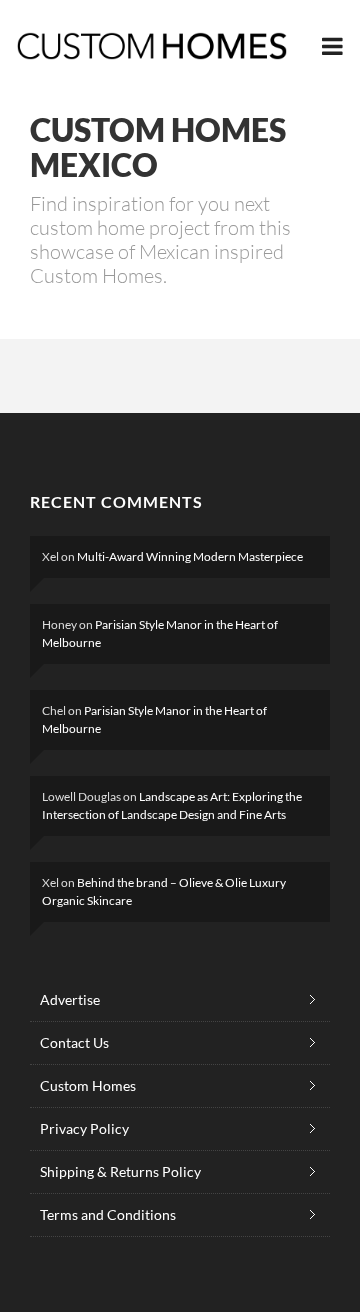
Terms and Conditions (108, 1214)
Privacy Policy (84, 1128)
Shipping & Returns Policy (120, 1171)
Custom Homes (88, 1085)
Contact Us (74, 1042)
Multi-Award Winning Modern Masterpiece (190, 556)
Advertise (70, 999)
